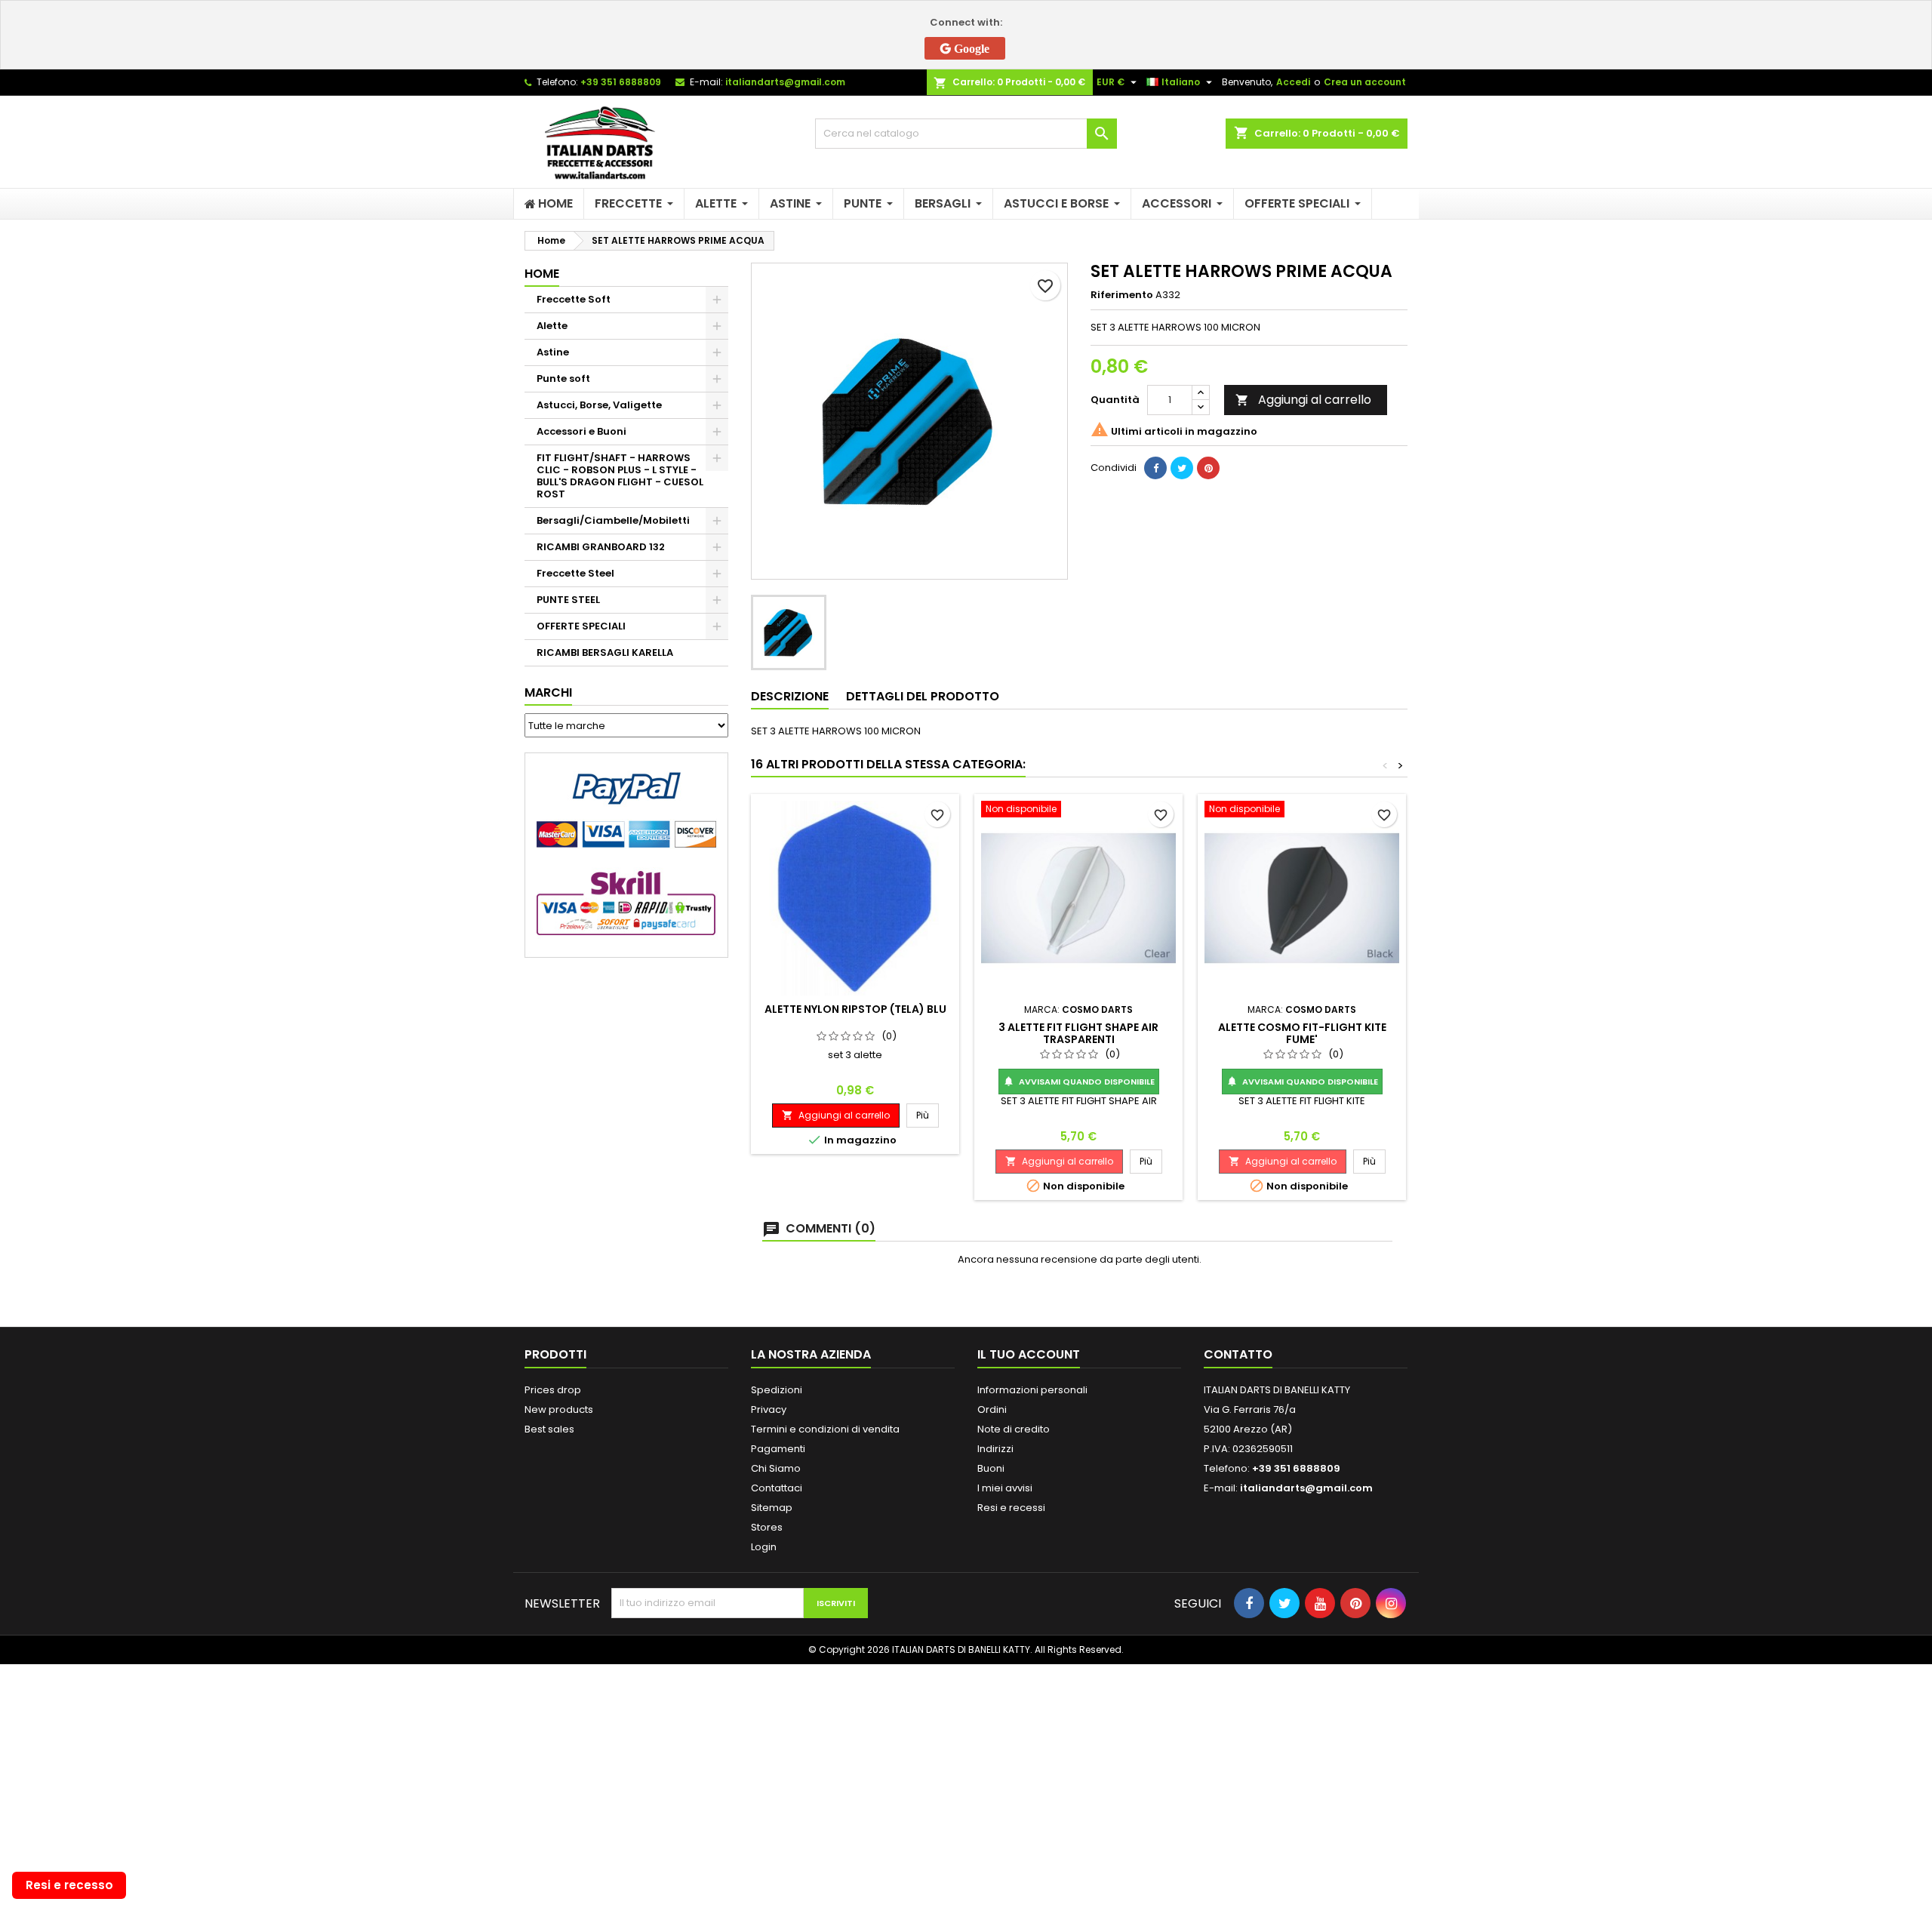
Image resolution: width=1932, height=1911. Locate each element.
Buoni (991, 1468)
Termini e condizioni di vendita (825, 1429)
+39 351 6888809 (621, 82)
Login (764, 1547)
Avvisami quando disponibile (1079, 1082)
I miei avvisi (1005, 1488)
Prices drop (553, 1390)
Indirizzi (995, 1449)
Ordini (992, 1409)
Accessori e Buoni (581, 431)
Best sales (549, 1429)
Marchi (548, 692)
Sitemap (772, 1508)
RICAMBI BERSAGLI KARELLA (605, 652)
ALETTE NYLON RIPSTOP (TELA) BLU (855, 1009)
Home (542, 274)
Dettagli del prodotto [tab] (923, 696)
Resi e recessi (1011, 1508)
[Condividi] (1155, 468)
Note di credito (1014, 1429)
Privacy (769, 1409)
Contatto (1238, 1354)
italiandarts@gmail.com (785, 82)
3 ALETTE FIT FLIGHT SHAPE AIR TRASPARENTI (1078, 1033)
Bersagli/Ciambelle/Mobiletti (613, 520)
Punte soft (563, 379)
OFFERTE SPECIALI (581, 626)
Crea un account (1365, 82)
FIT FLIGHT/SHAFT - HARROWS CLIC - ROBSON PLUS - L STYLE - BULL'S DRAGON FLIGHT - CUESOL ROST (620, 476)
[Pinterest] (1208, 468)
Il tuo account (1029, 1354)
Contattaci (777, 1488)
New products (559, 1409)
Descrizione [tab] (790, 696)
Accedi (1293, 82)
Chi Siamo (776, 1468)
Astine (553, 352)
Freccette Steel (575, 573)
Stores (767, 1527)
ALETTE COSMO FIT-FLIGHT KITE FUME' (1302, 1033)
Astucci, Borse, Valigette (599, 405)
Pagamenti (778, 1449)
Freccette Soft (574, 299)
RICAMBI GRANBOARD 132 (601, 547)
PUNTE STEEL (568, 600)
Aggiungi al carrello (1303, 400)
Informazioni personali (1032, 1390)
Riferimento (1122, 295)
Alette (552, 326)
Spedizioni (777, 1390)
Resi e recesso (69, 1885)
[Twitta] (1182, 468)
